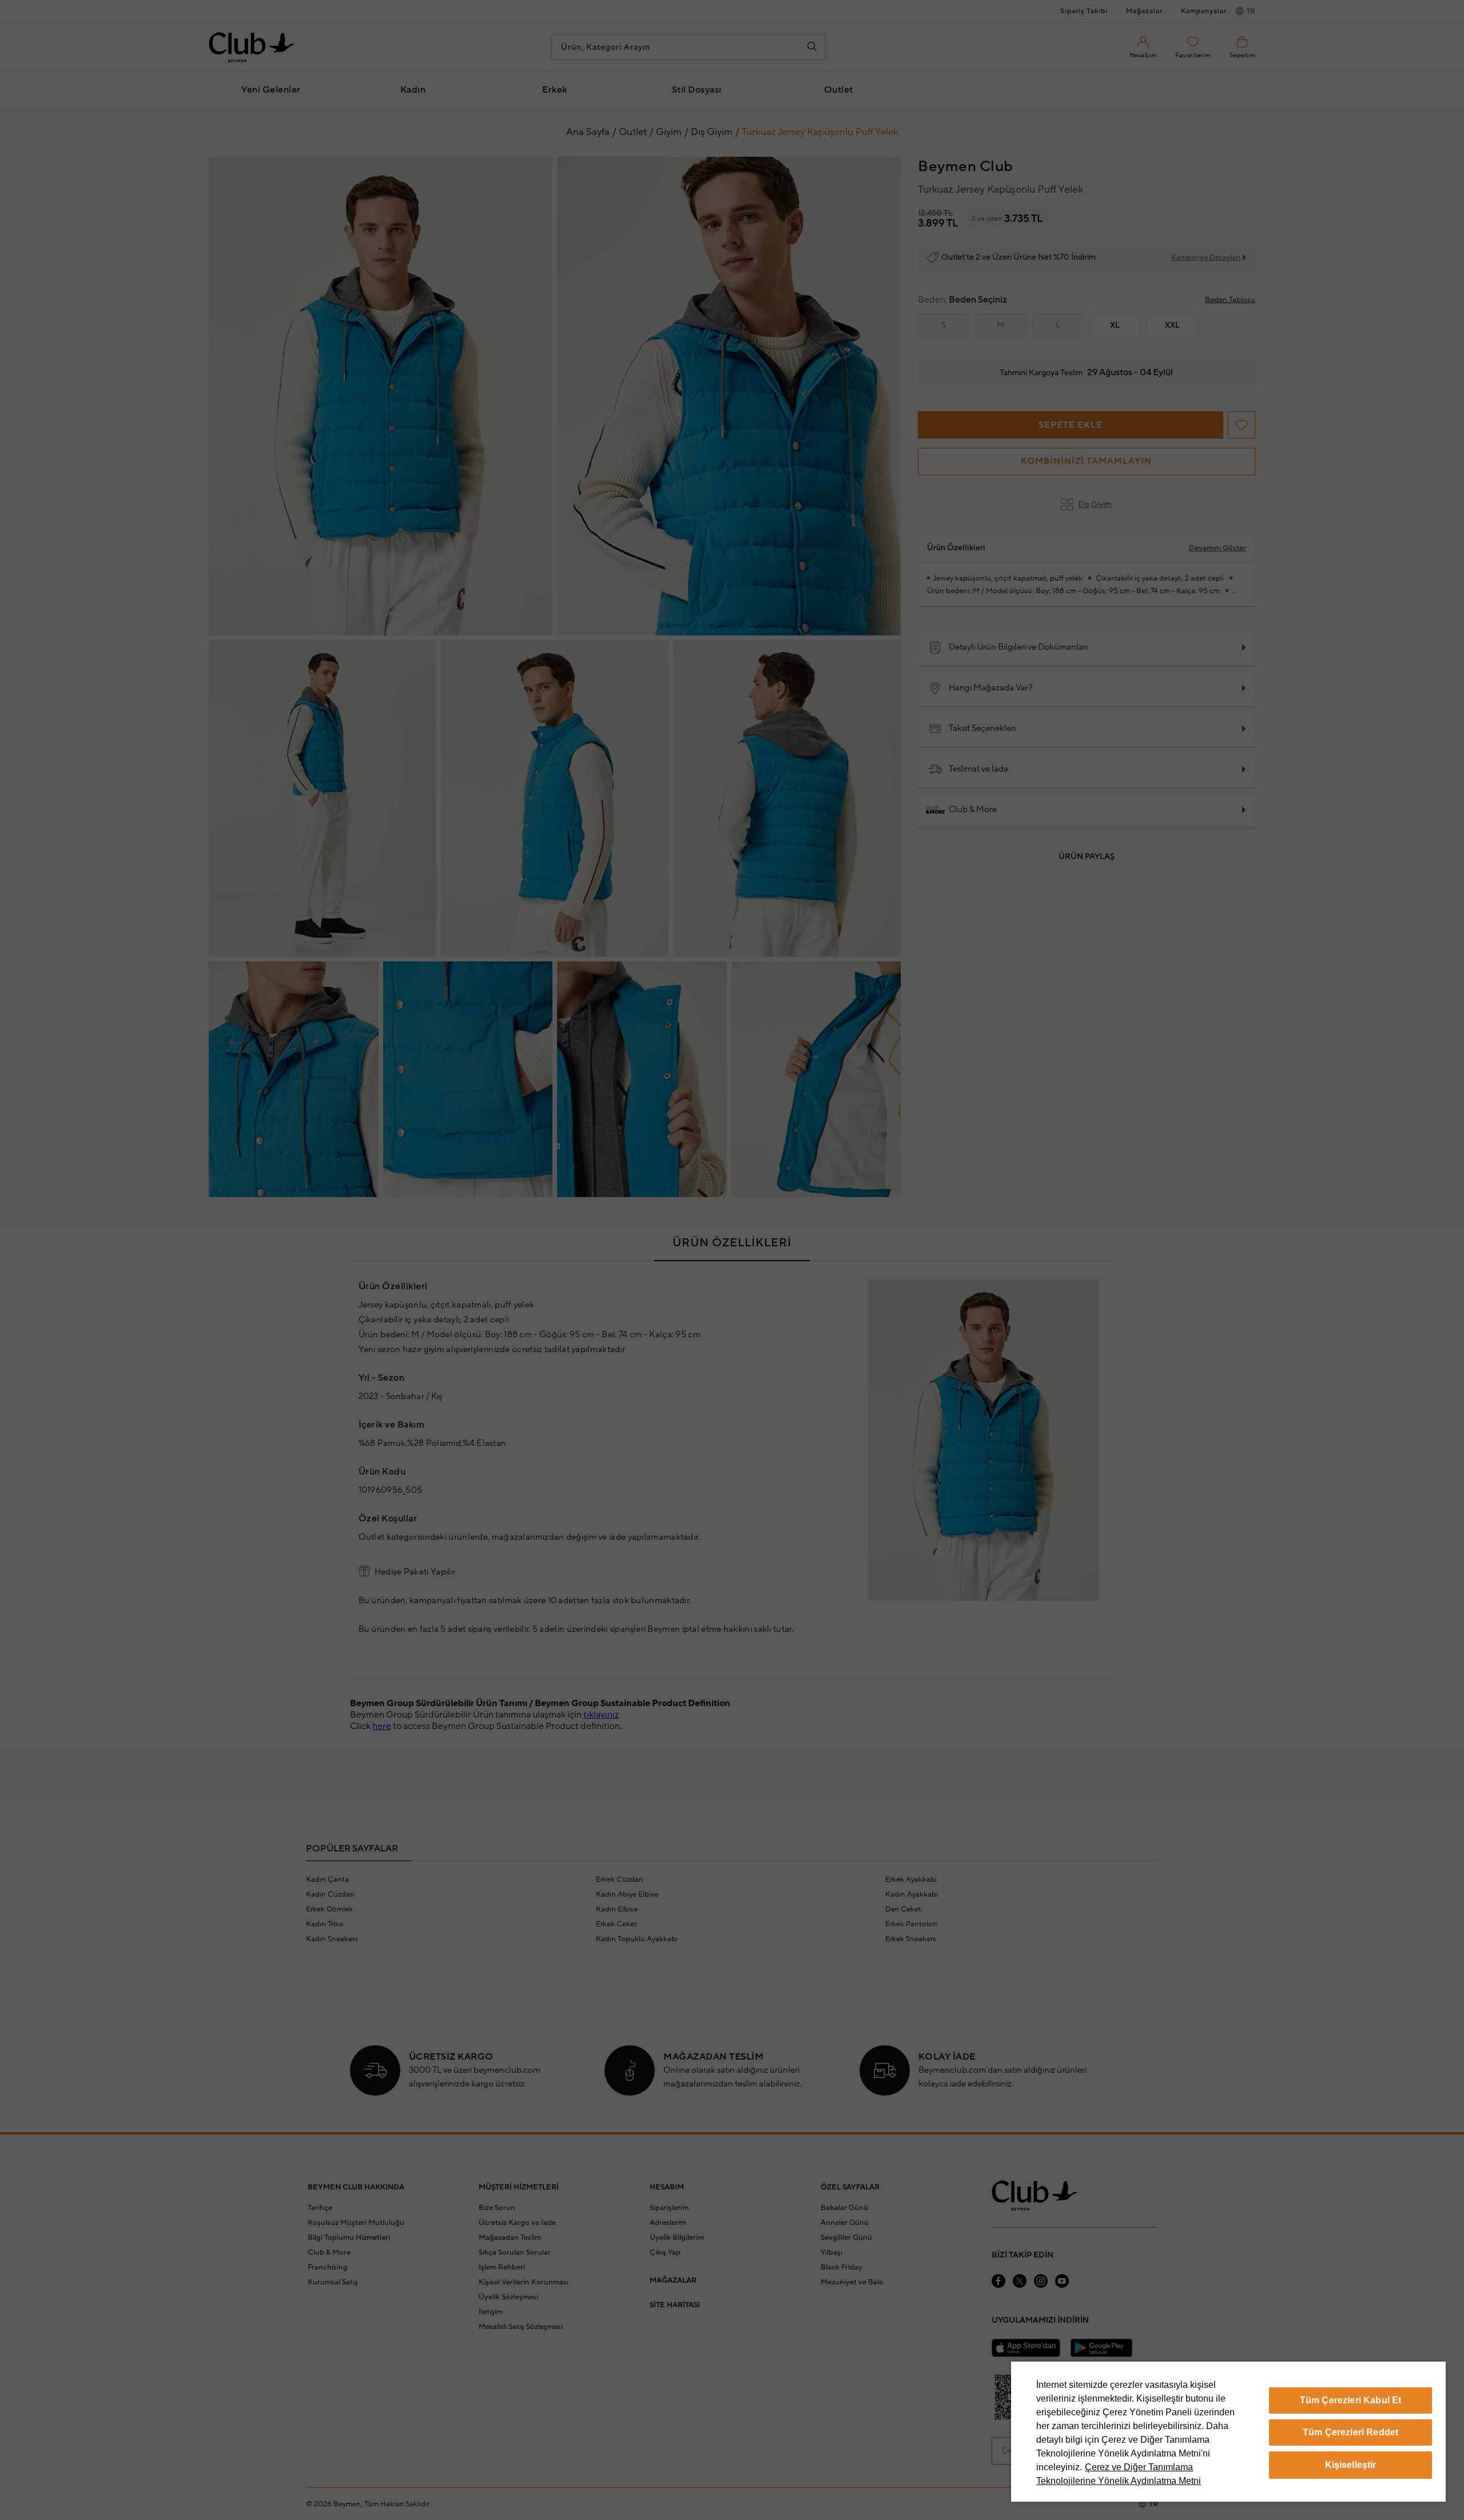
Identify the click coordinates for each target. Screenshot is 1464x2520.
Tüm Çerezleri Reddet (1350, 2432)
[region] (1228, 2432)
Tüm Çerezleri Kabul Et (1351, 2400)
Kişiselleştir (1351, 2465)
